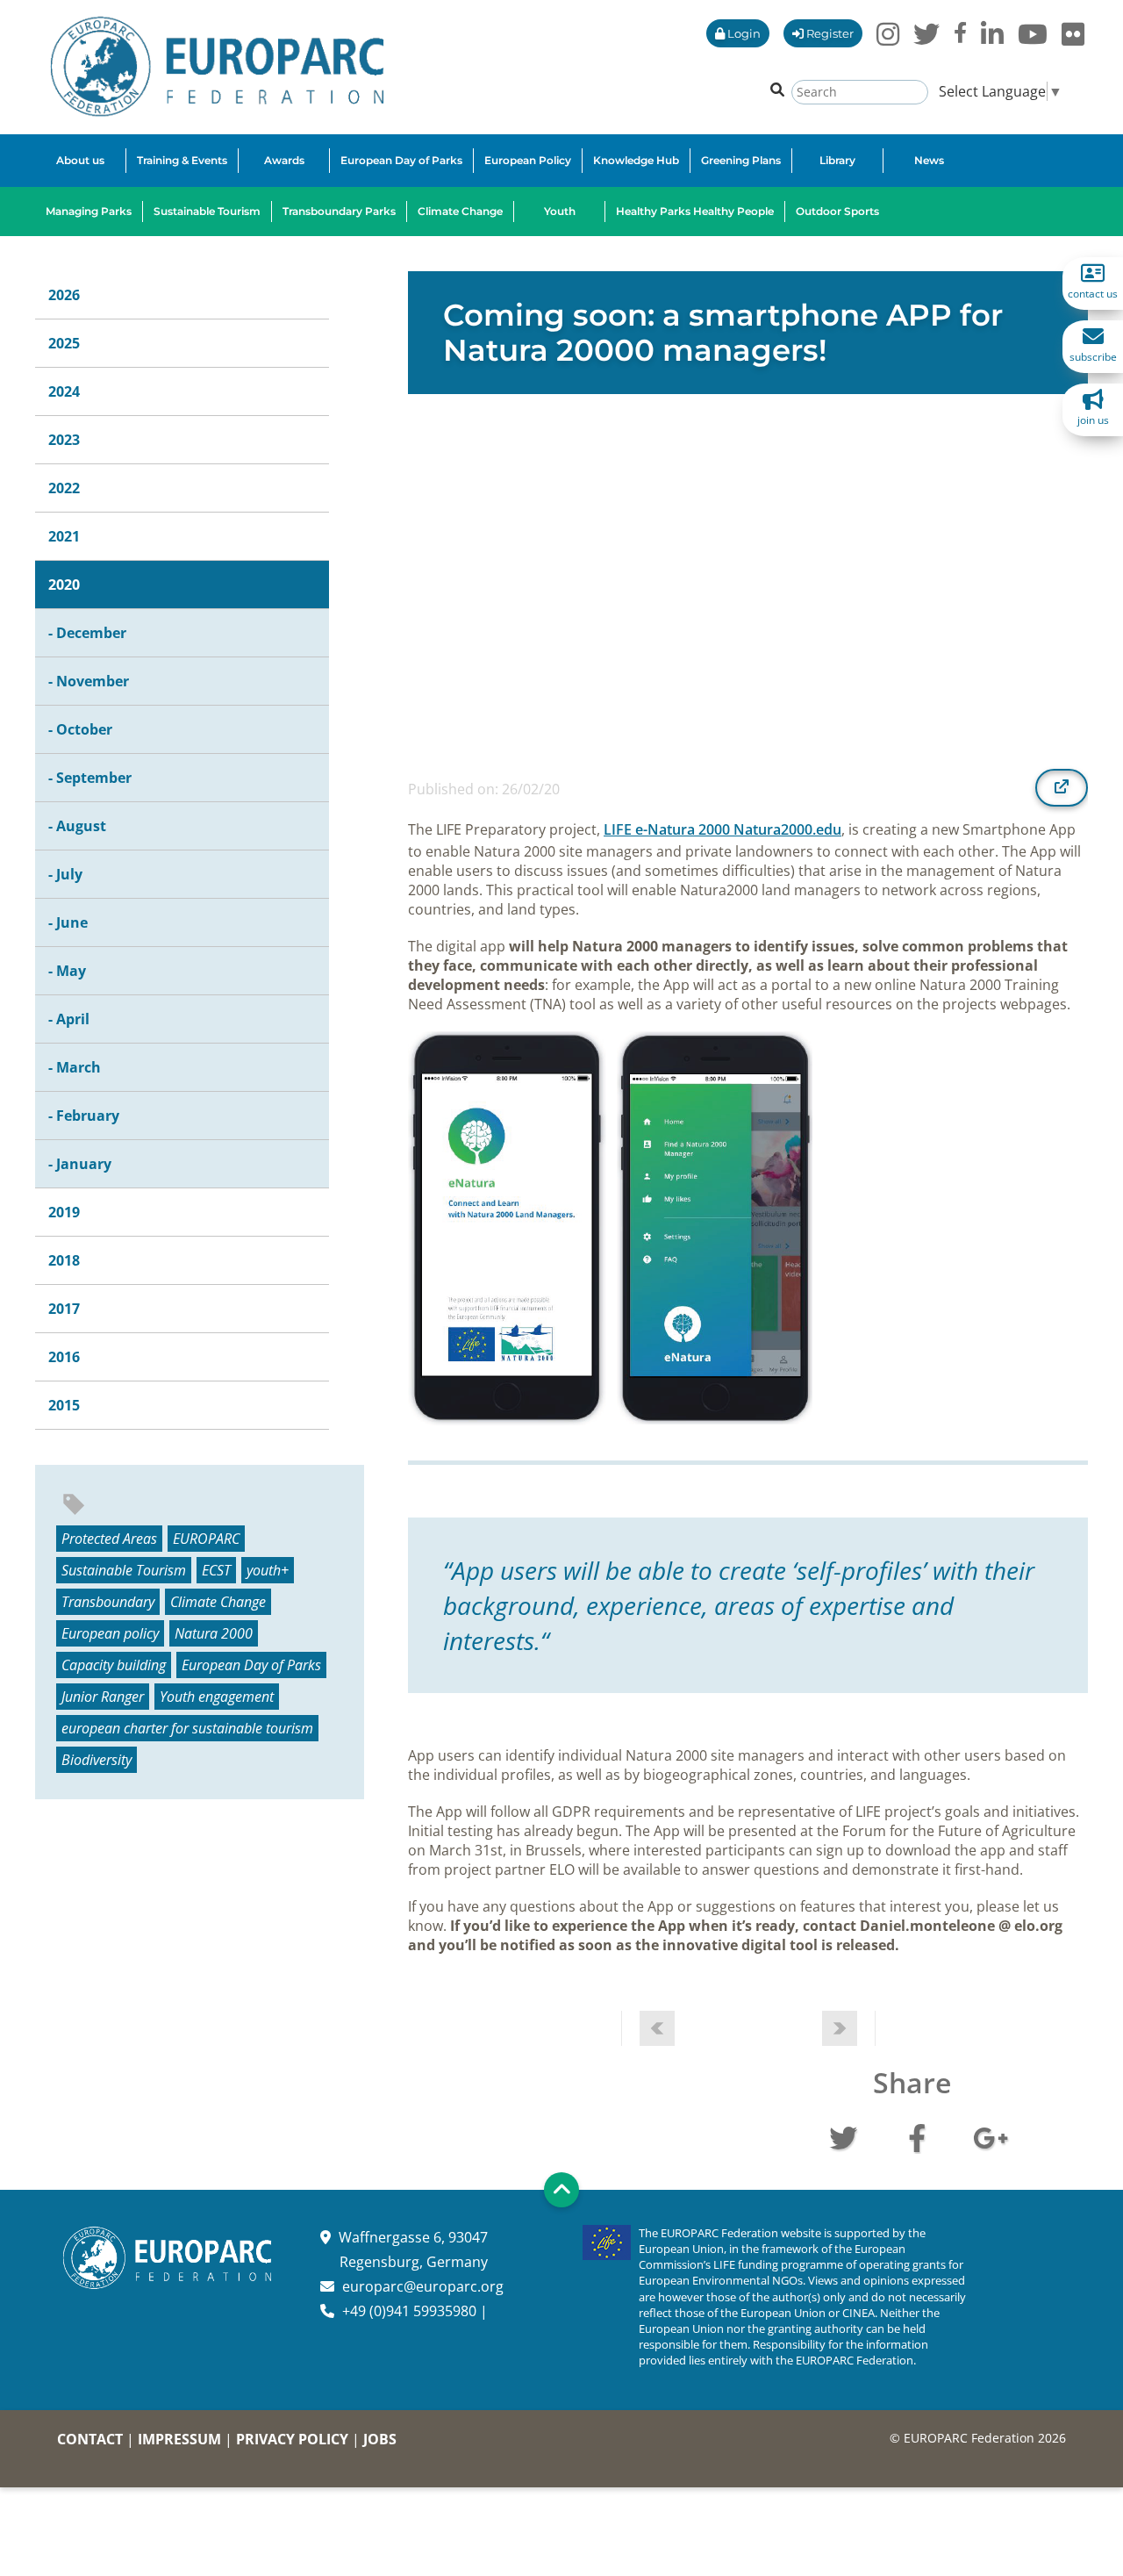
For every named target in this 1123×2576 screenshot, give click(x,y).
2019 (64, 1212)
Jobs (380, 2439)
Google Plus (991, 2136)
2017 (64, 1309)
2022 (64, 488)
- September (90, 778)
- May (67, 971)
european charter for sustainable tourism (187, 1728)
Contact (90, 2439)
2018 (64, 1260)
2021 (64, 536)
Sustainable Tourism (124, 1570)
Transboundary (108, 1602)
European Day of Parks (251, 1665)
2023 (64, 440)
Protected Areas (109, 1539)
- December (87, 633)
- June (68, 922)
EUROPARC (206, 1539)
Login (743, 33)
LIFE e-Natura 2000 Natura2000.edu (722, 829)
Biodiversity (97, 1760)
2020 (64, 585)
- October (80, 729)
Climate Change (218, 1602)
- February (84, 1116)
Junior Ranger (103, 1697)
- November (89, 681)
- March (75, 1067)
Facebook (917, 2136)
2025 (64, 343)
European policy (110, 1633)
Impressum (179, 2439)
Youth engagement (217, 1697)
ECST (216, 1570)
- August (77, 826)
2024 (64, 391)
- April (69, 1019)
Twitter (843, 2136)
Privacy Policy (292, 2439)
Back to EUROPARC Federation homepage (217, 67)
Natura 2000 (214, 1633)
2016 (64, 1357)
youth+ (268, 1570)
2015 (64, 1405)
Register (829, 33)
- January (80, 1164)
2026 (64, 295)
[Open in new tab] (1062, 787)
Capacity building (114, 1665)
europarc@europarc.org (423, 2286)
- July (65, 874)
